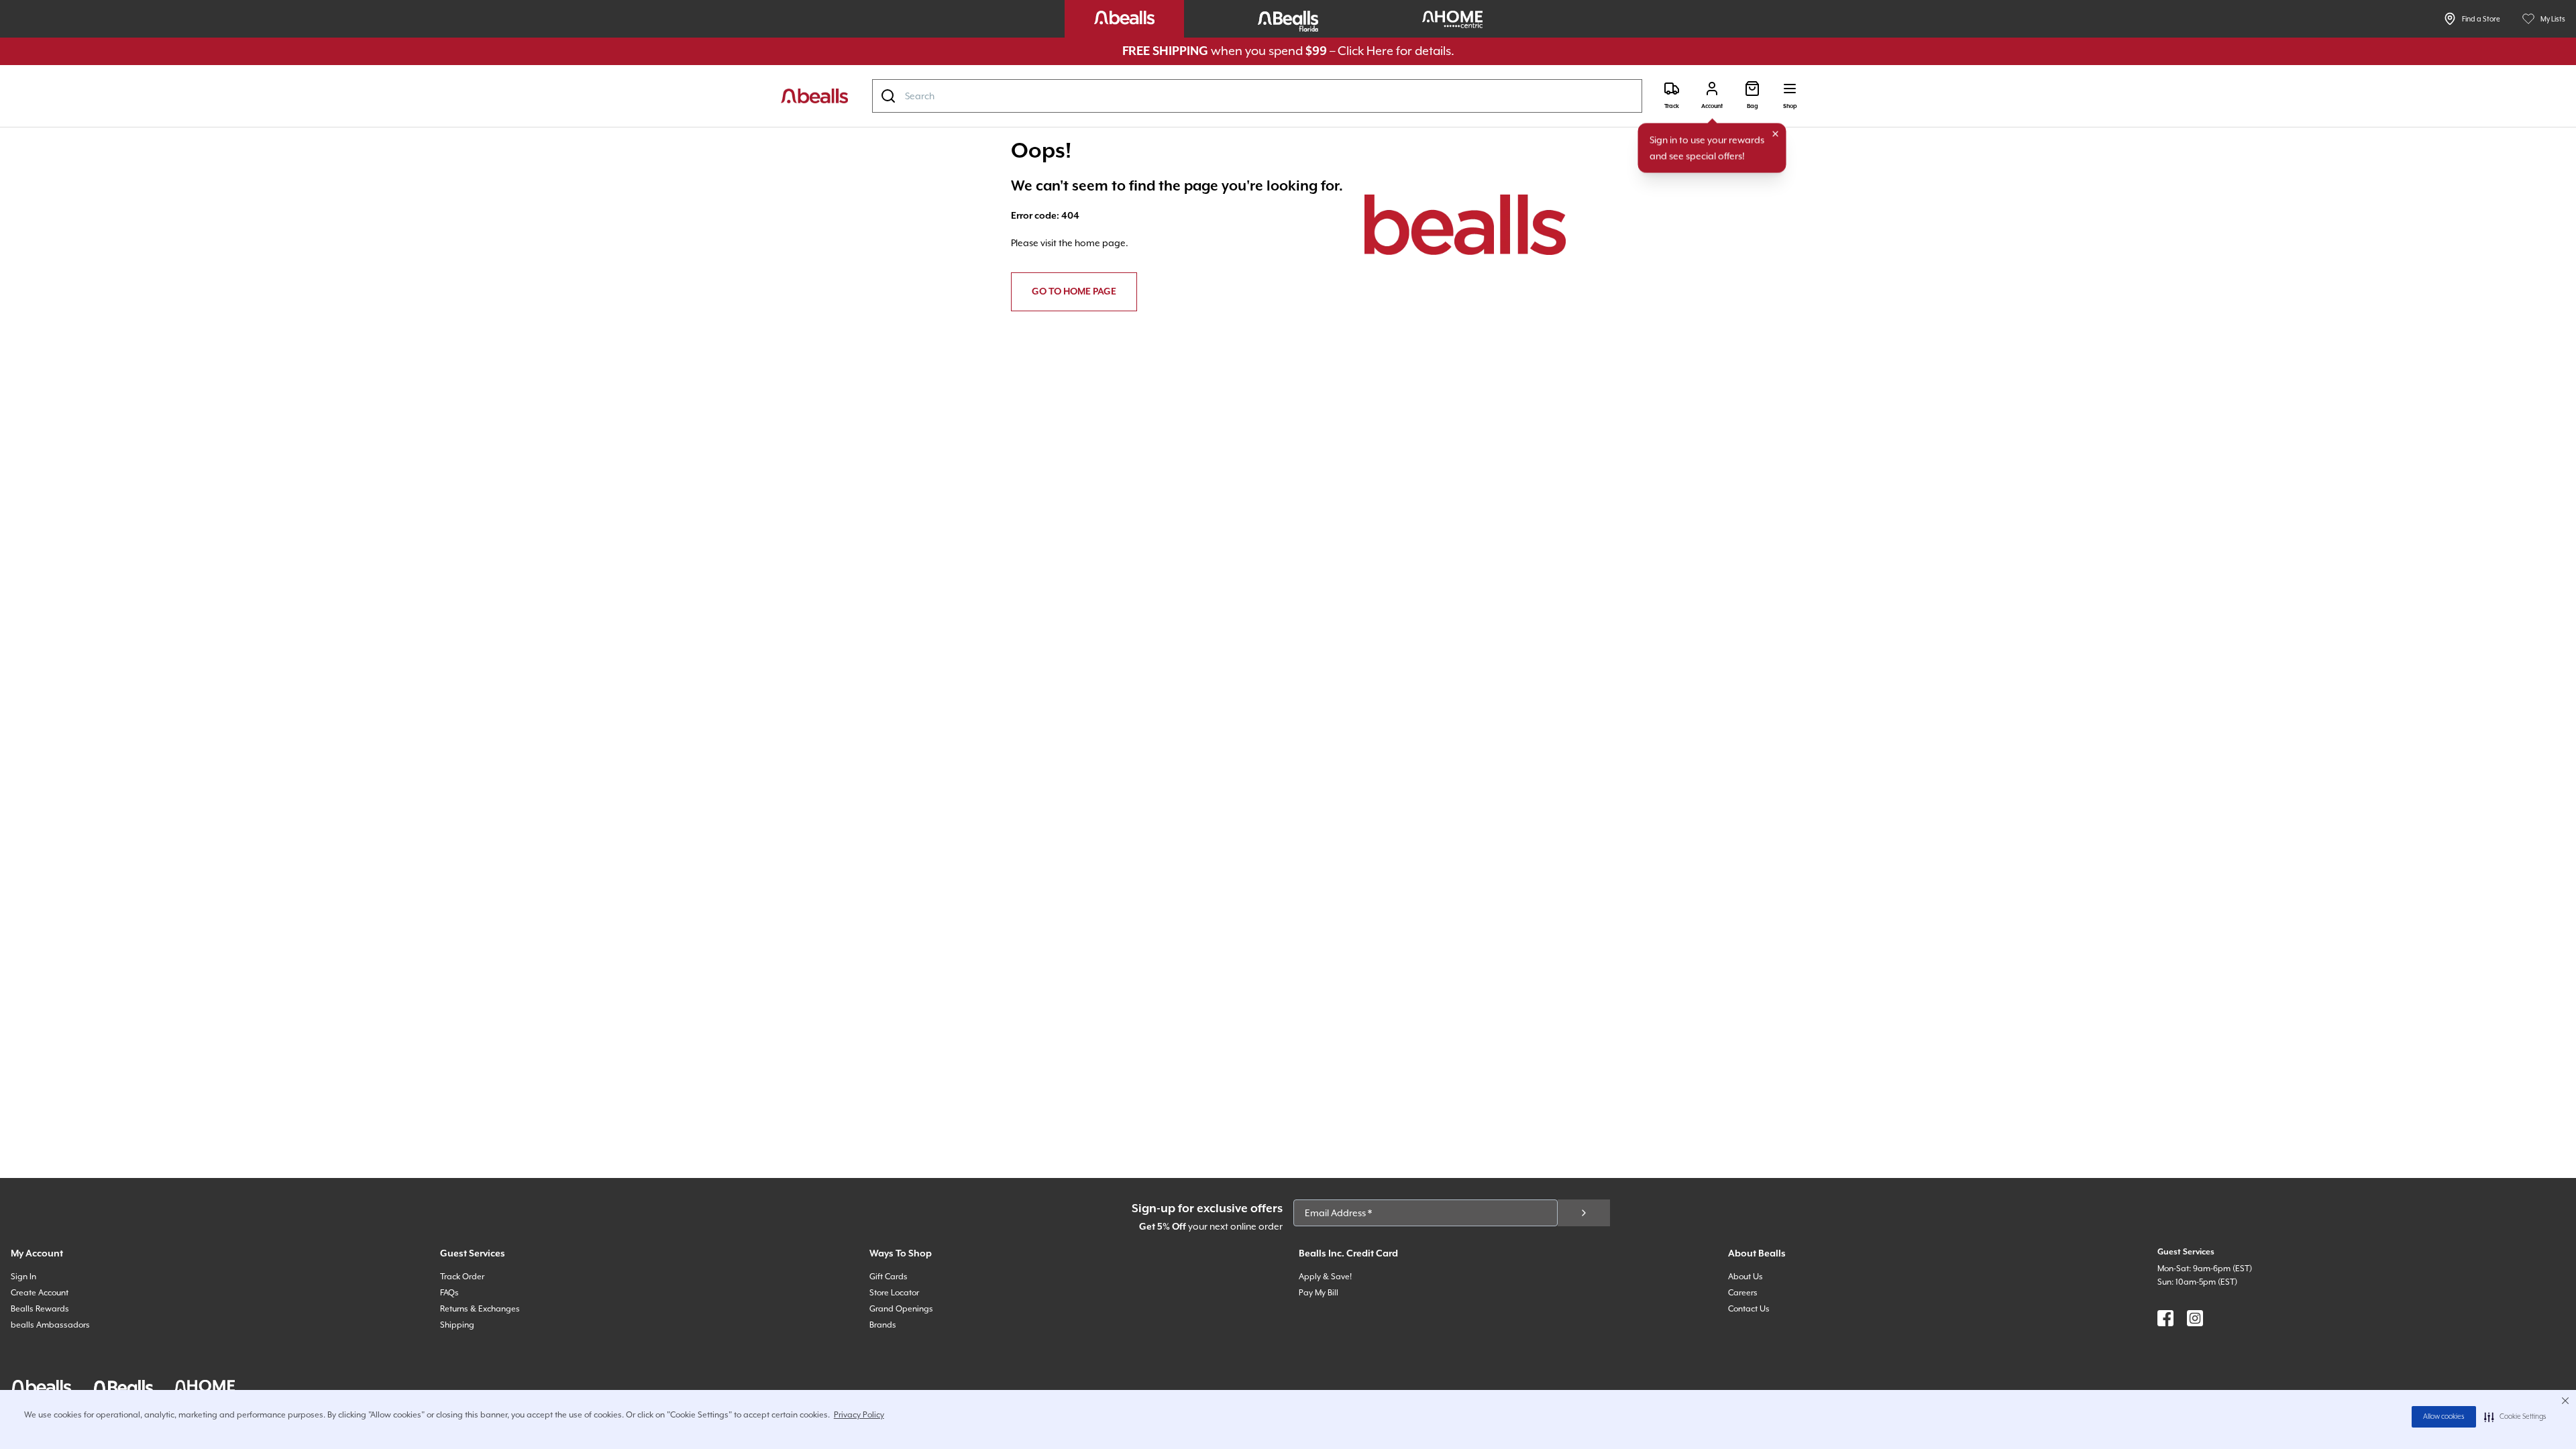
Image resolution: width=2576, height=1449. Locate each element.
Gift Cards (889, 1277)
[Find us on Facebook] (2165, 1318)
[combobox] (1257, 96)
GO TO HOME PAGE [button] (1074, 292)
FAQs (449, 1293)
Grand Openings (901, 1309)
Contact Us (1749, 1309)
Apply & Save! (1325, 1277)
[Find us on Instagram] (2195, 1318)
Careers (1743, 1293)
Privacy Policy (859, 1415)
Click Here (1365, 51)
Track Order (462, 1277)
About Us (1746, 1277)
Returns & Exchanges (480, 1309)
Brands (883, 1325)
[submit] (1584, 1213)
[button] (2515, 1417)
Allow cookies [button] (2444, 1417)
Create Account (40, 1293)
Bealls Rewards (40, 1309)
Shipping (457, 1325)
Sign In (23, 1277)
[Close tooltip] (1776, 134)
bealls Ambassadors (50, 1325)
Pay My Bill (1319, 1293)
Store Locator (894, 1293)
